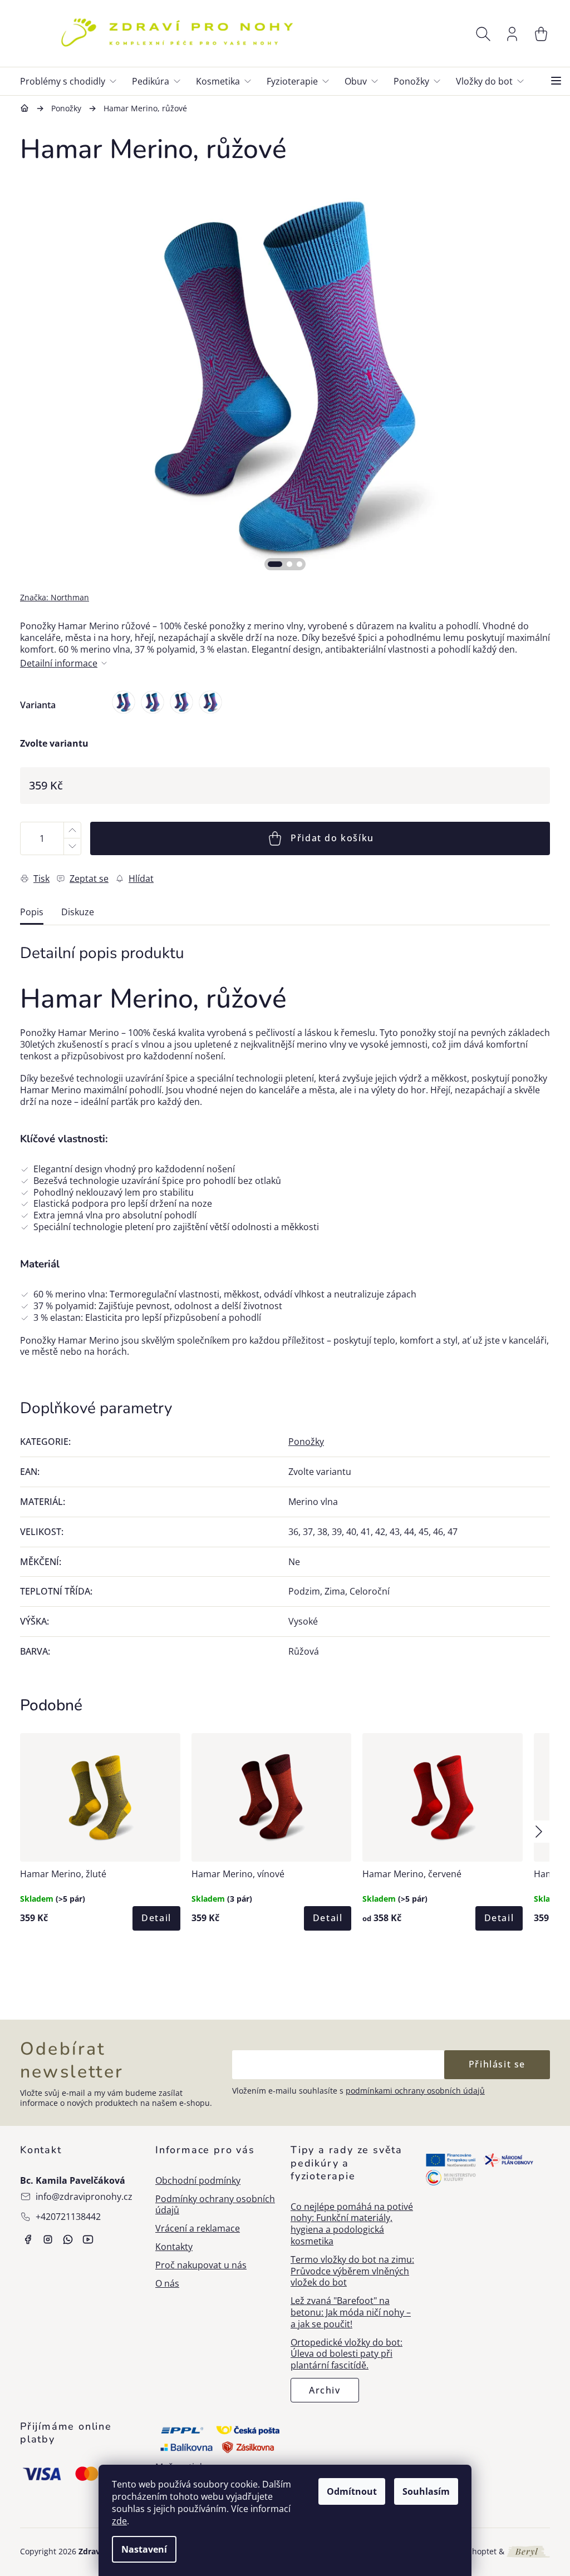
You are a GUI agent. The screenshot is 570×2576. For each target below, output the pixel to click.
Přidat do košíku (332, 838)
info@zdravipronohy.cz (84, 2197)
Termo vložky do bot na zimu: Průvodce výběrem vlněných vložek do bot (352, 2271)
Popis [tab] (32, 912)
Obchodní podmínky (198, 2181)
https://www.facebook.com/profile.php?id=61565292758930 (28, 2239)
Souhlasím (426, 2491)
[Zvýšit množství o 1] (72, 830)
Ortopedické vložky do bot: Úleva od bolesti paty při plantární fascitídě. (347, 2354)
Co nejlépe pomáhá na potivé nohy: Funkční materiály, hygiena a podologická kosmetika (352, 2224)
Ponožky (306, 1442)
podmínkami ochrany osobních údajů (415, 2091)
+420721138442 (68, 2217)
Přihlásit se (497, 2064)
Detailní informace (59, 663)
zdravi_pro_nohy (48, 2239)
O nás (167, 2284)
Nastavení (144, 2549)
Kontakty (174, 2247)
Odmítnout (352, 2491)
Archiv (325, 2390)
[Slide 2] (289, 564)
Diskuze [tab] (78, 912)
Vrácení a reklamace (198, 2229)
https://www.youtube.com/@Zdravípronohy (88, 2239)
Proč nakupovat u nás (201, 2265)
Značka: (55, 597)
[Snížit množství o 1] (72, 847)
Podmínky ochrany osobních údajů (215, 2205)
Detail (156, 1918)
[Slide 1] (275, 564)
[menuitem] (73, 81)
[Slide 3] (299, 564)
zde (119, 2521)
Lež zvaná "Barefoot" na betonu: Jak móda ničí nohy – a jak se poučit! (351, 2312)
